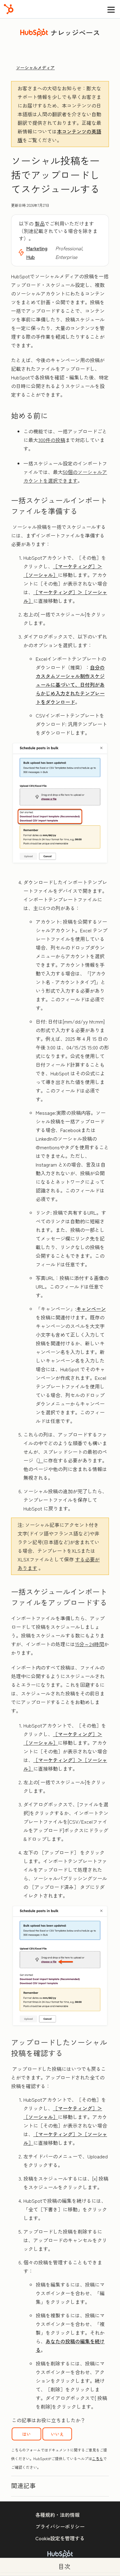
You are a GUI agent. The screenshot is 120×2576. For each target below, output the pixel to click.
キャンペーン (91, 1309)
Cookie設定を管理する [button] (60, 2538)
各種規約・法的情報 (58, 2515)
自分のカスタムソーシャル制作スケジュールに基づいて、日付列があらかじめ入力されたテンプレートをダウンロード (70, 685)
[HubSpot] (9, 9)
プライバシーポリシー (60, 2526)
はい (26, 2434)
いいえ (57, 2434)
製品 (40, 223)
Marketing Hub (37, 252)
